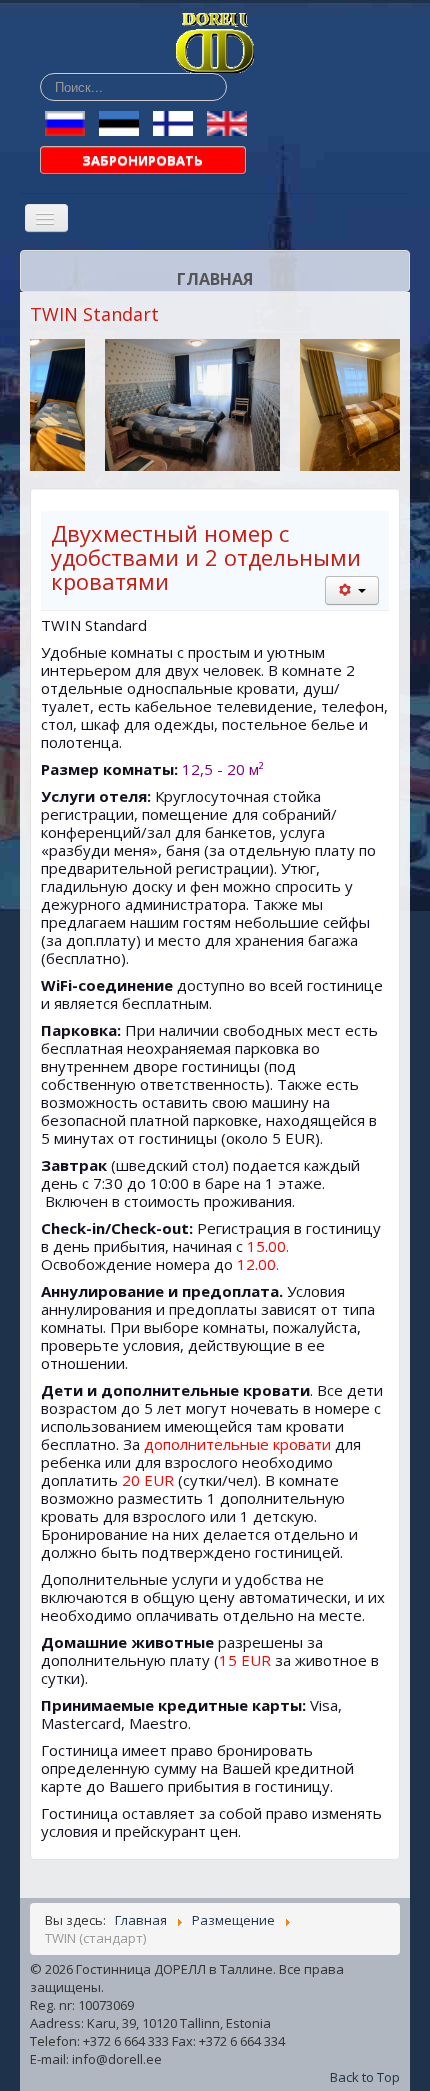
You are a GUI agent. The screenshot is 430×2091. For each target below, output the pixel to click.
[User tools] (352, 590)
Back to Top (365, 2077)
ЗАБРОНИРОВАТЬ (142, 160)
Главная (215, 279)
